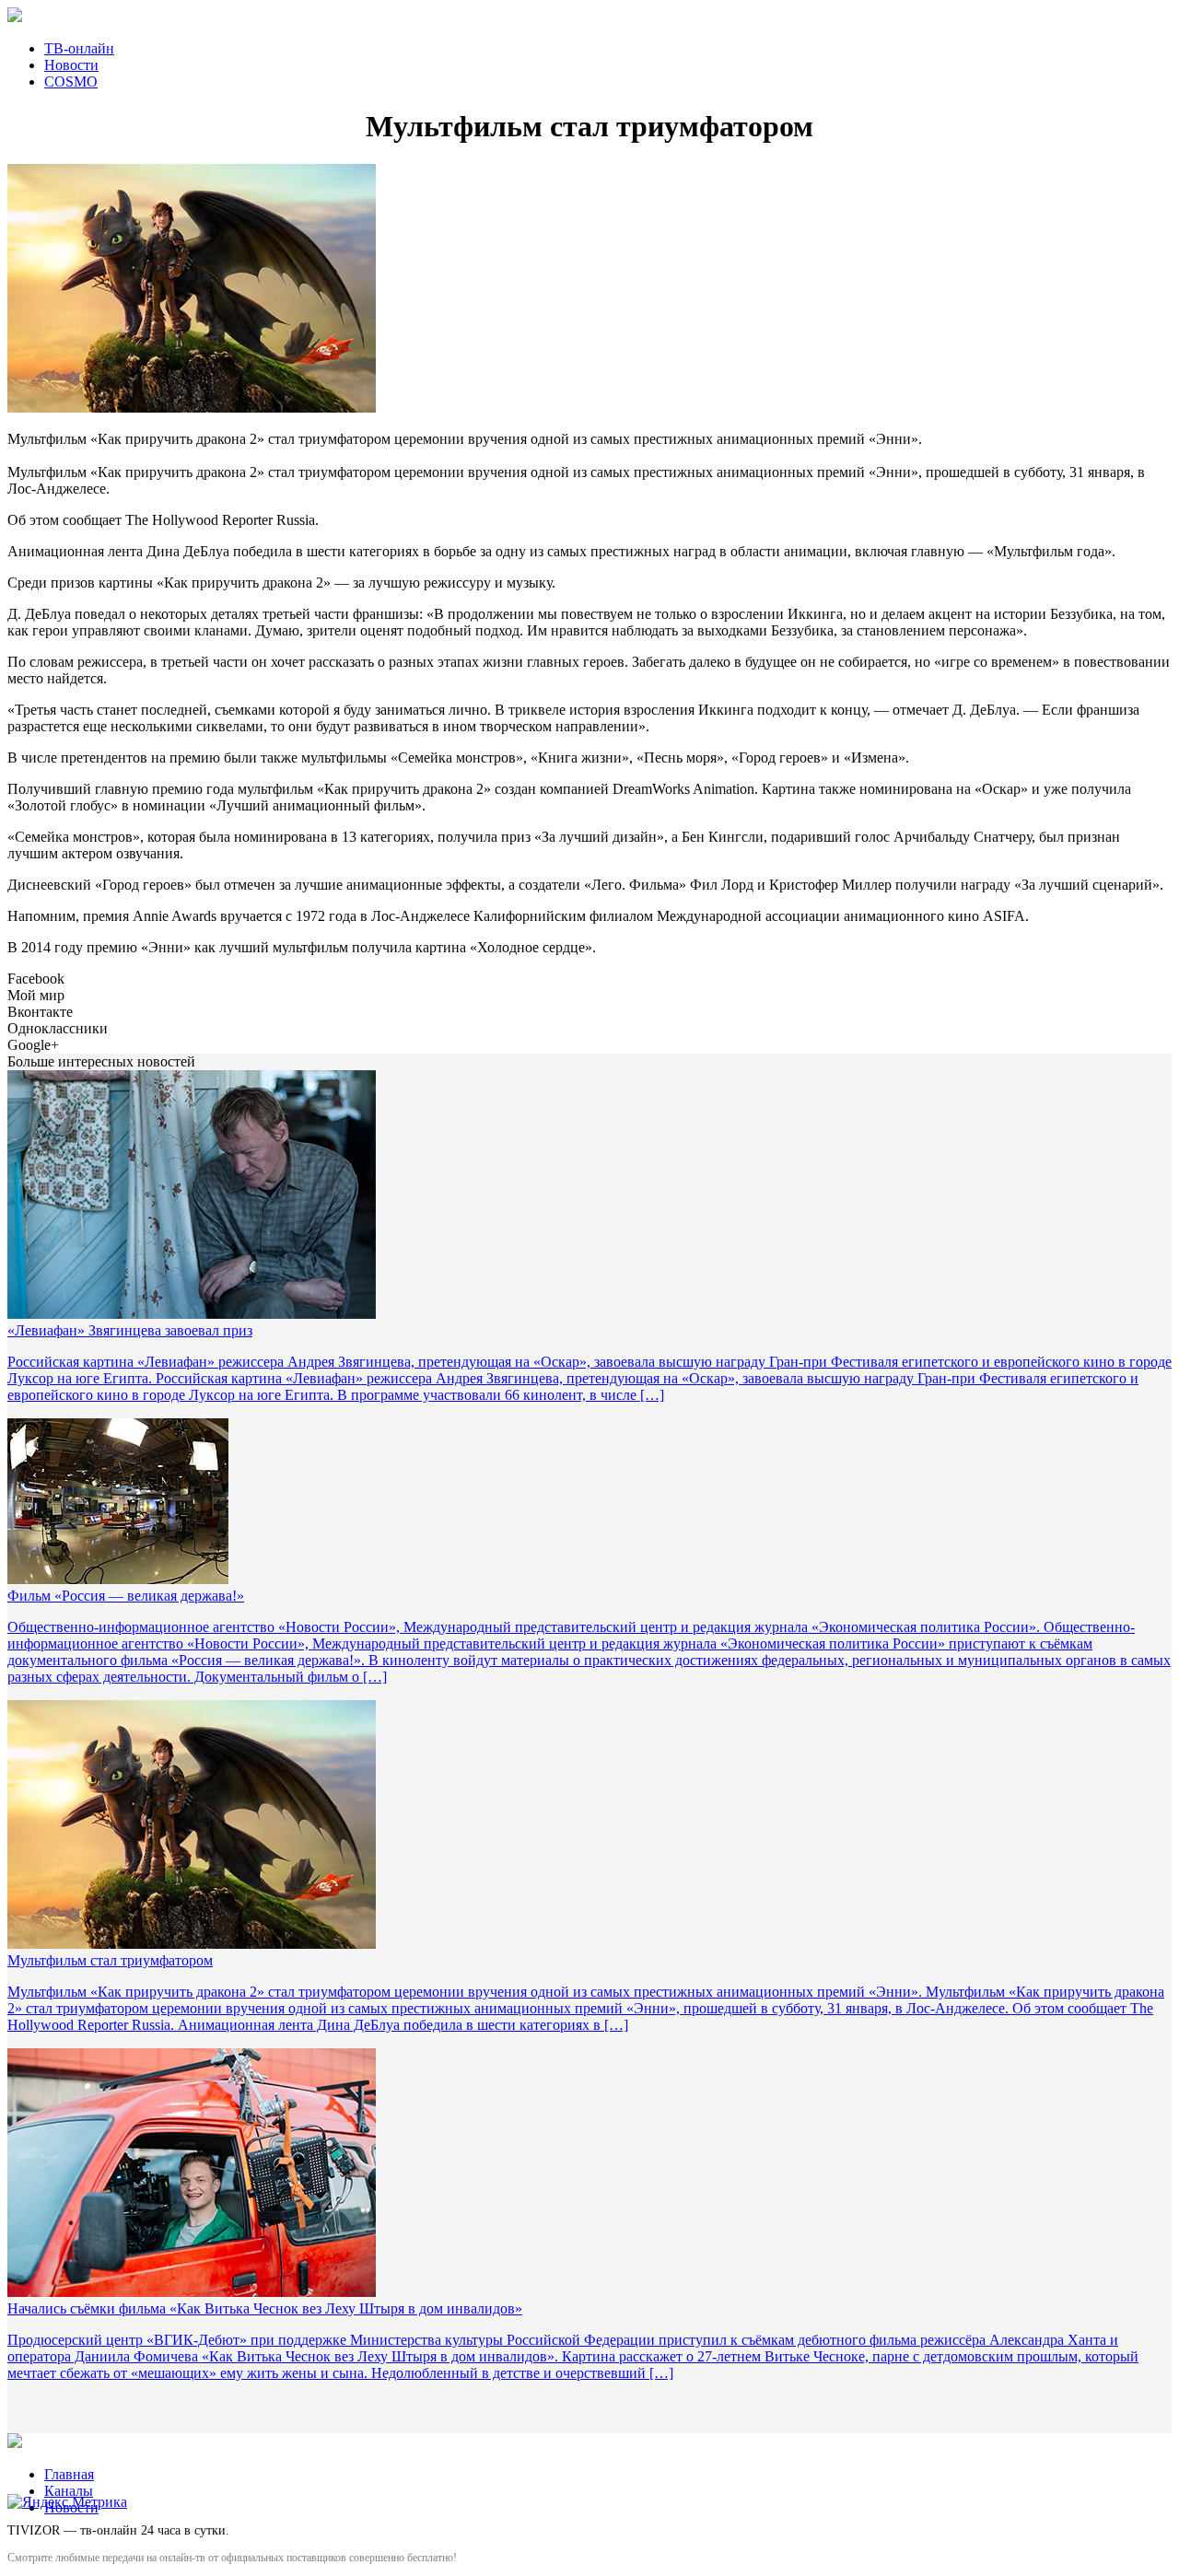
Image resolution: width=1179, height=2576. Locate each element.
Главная (69, 2474)
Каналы (69, 2491)
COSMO (71, 82)
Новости (71, 65)
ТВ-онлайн (79, 48)
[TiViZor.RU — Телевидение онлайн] (589, 17)
